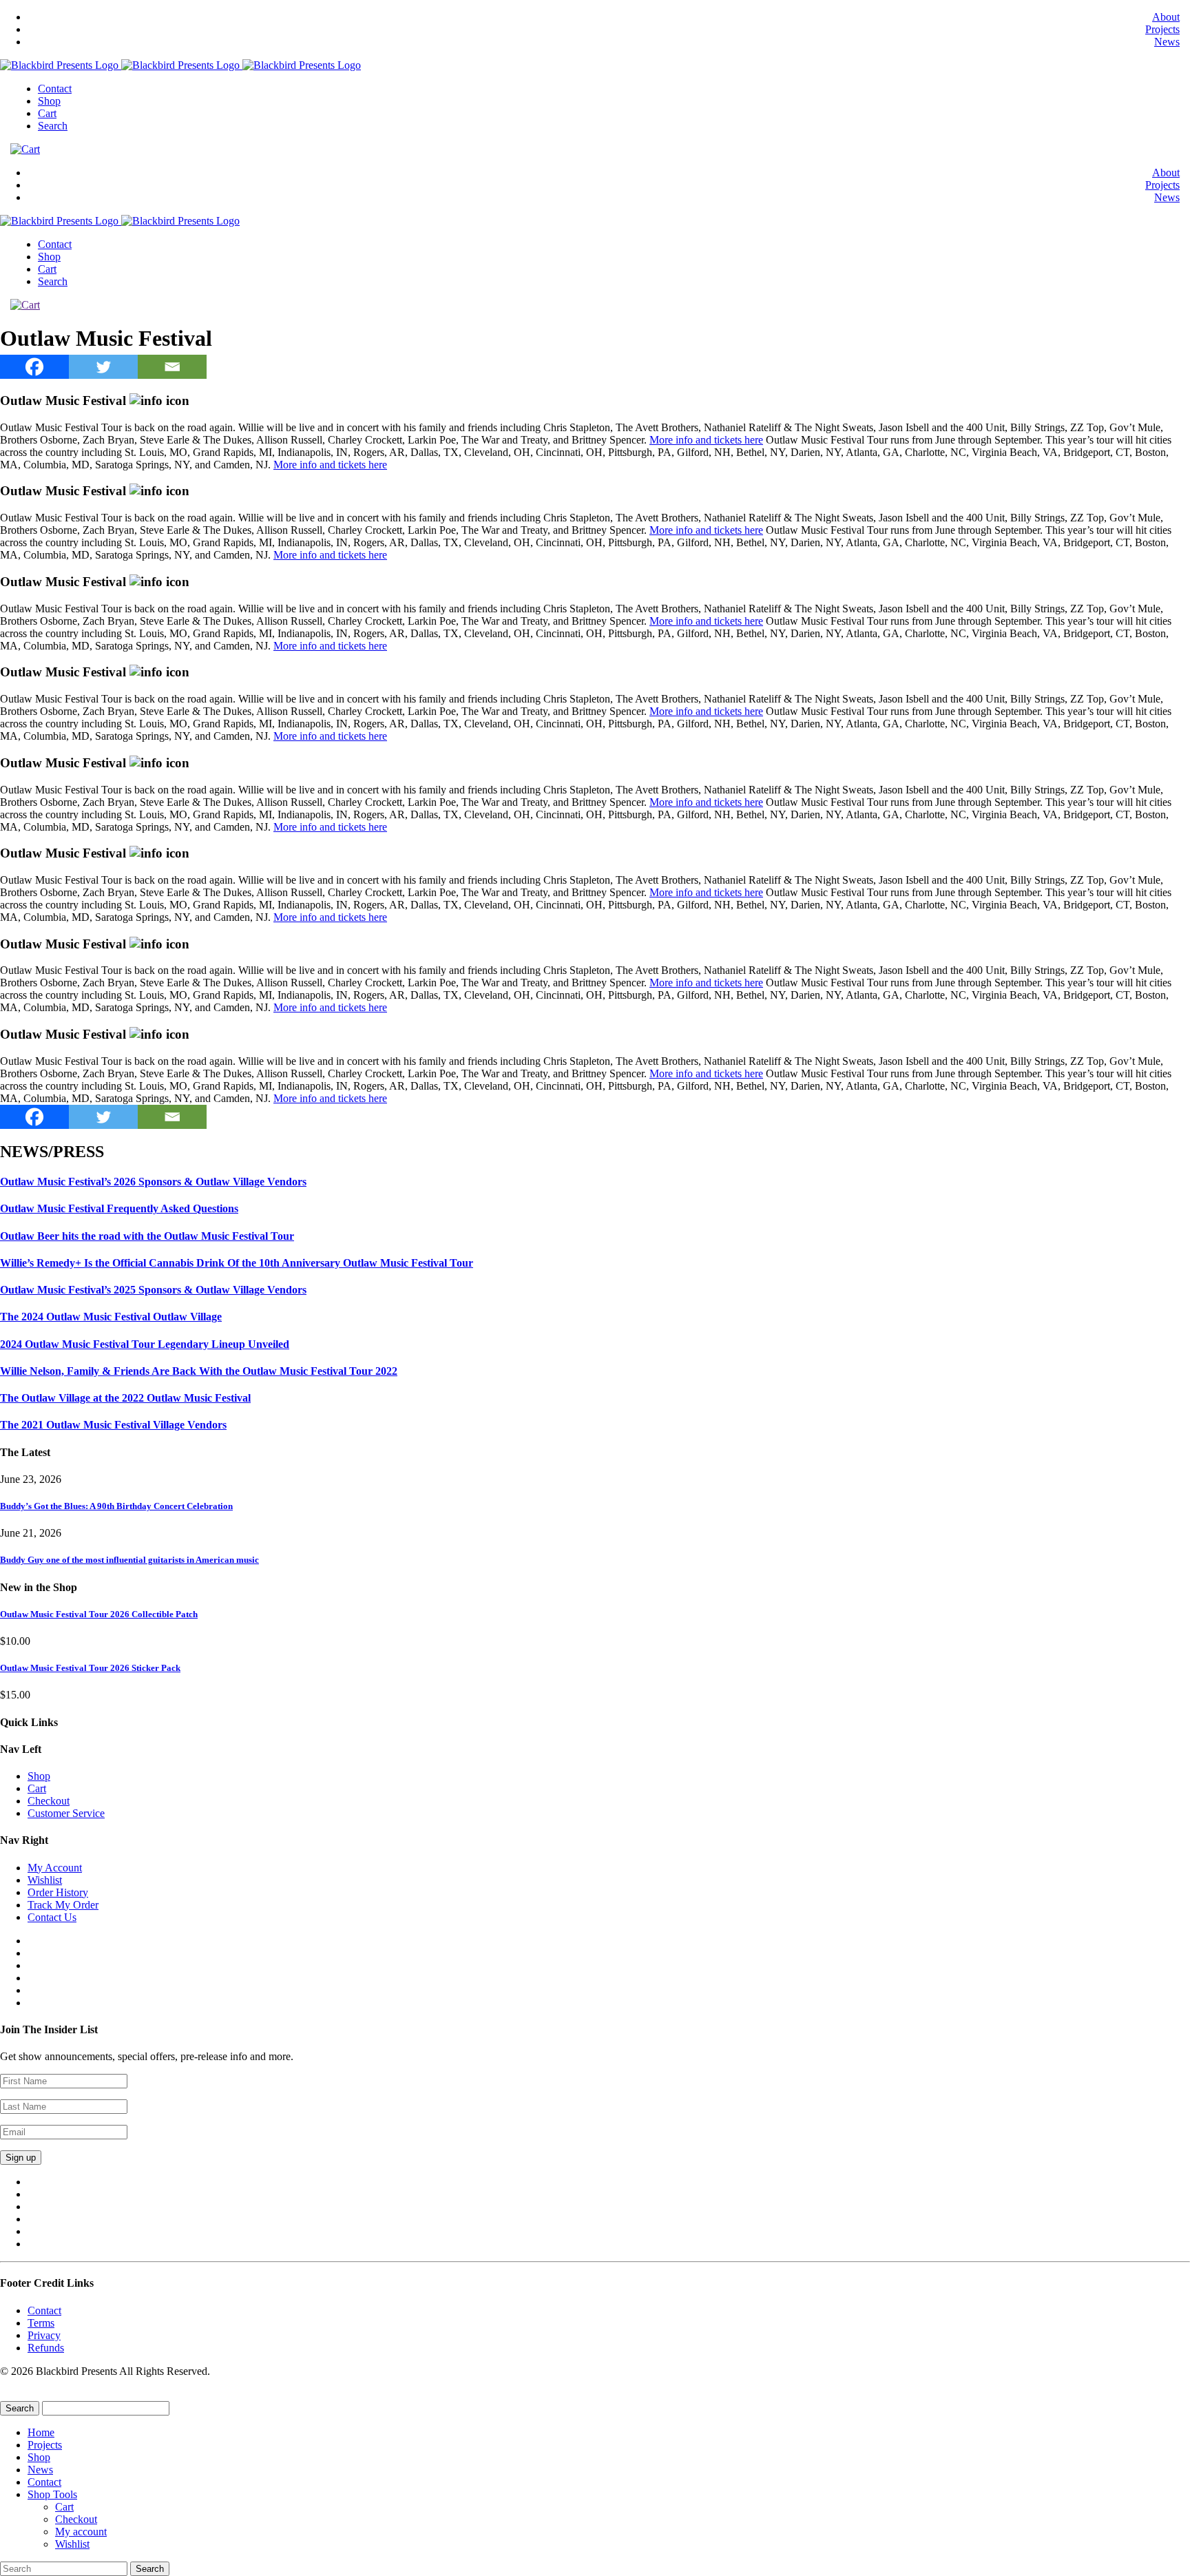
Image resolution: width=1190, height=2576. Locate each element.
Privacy (44, 2335)
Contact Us (52, 1917)
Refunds (46, 2348)
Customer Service (66, 1813)
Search (53, 126)
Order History (58, 1892)
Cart (47, 113)
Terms (41, 2323)
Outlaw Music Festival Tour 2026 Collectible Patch (99, 1614)
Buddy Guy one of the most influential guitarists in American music (129, 1560)
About (1166, 17)
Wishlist (45, 1880)
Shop (49, 101)
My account (81, 2532)
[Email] (172, 367)
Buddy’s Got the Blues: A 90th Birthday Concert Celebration (116, 1506)
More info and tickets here (706, 440)
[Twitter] (103, 367)
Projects (1162, 29)
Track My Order (63, 1905)
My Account (55, 1868)
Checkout (49, 1801)
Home (41, 2432)
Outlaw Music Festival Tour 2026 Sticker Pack (90, 1668)
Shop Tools (52, 2494)
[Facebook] (34, 367)
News (1167, 42)
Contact (55, 89)
